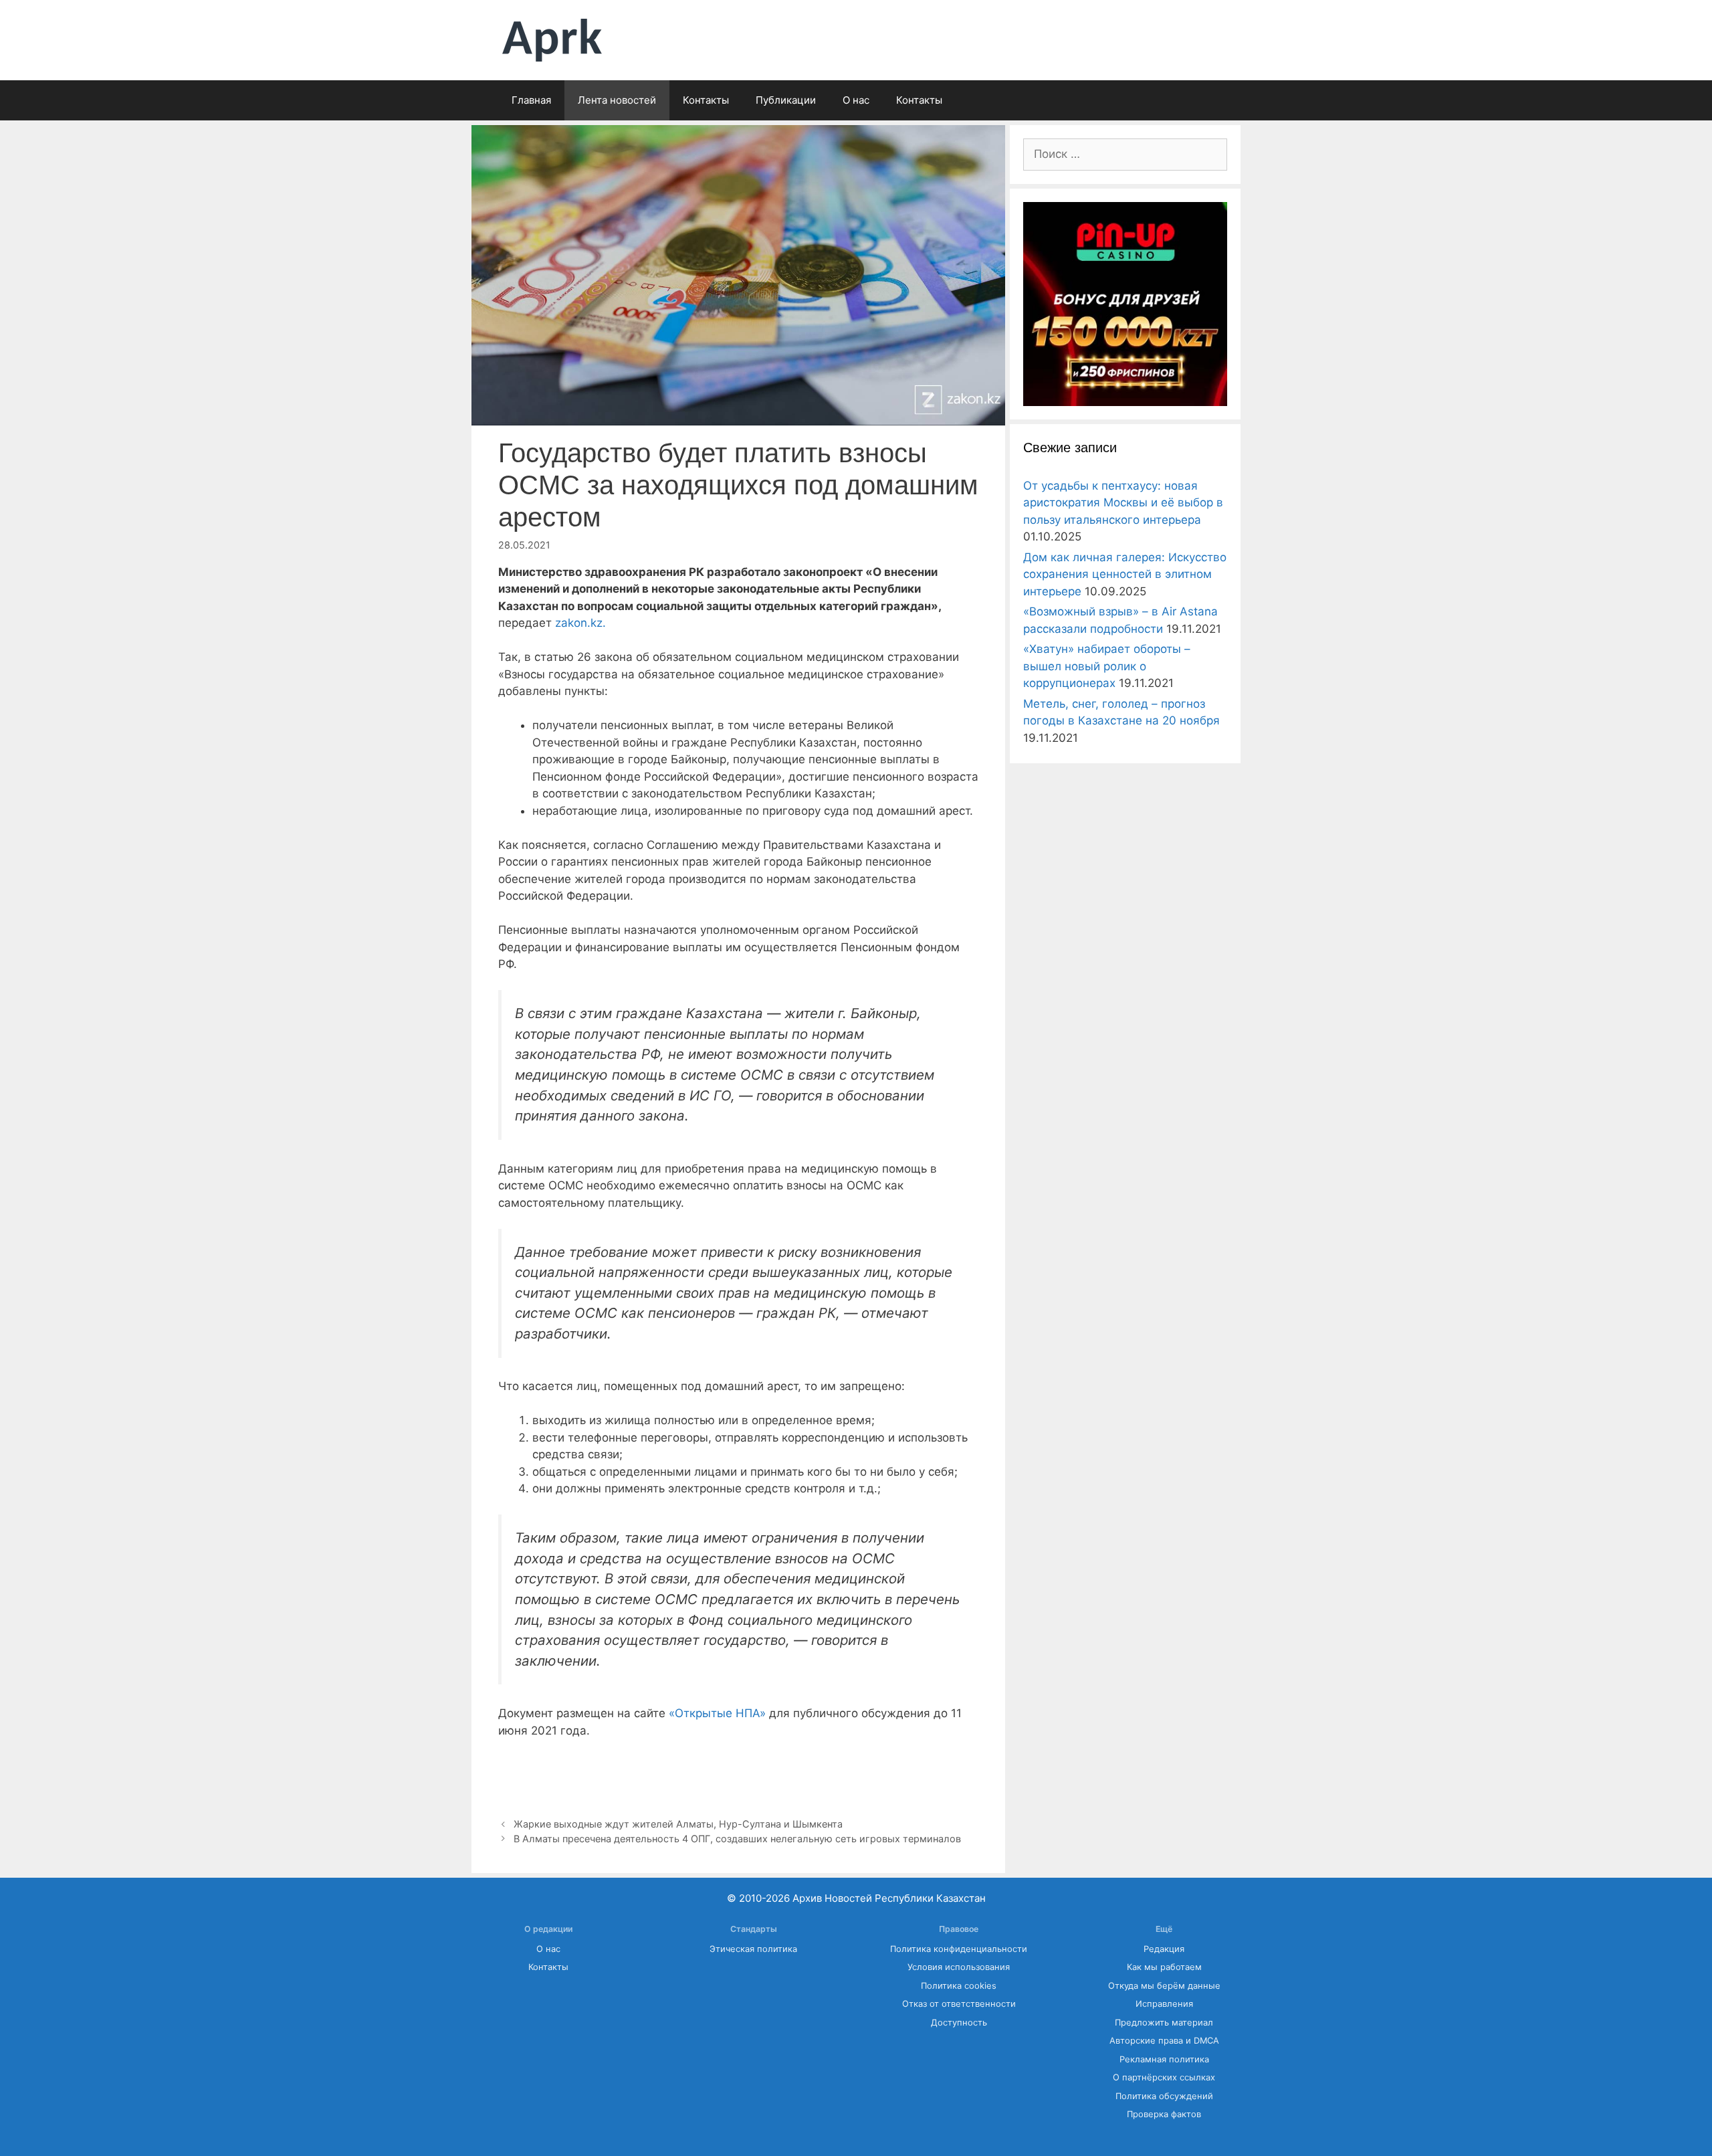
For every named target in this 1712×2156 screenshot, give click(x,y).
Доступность (959, 2023)
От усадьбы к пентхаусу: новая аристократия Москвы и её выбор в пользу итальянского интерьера (1123, 503)
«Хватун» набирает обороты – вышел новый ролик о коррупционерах (1107, 666)
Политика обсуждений (1164, 2096)
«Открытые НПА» (717, 1713)
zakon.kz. (580, 623)
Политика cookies (959, 1986)
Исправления (1164, 2004)
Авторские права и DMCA (1164, 2041)
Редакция (1164, 1949)
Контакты (706, 100)
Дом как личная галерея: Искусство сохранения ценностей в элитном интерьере (1125, 574)
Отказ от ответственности (959, 2004)
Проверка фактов (1164, 2114)
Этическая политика (753, 1949)
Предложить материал (1164, 2023)
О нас (856, 100)
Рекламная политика (1164, 2059)
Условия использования (959, 1967)
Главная (531, 100)
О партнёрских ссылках (1164, 2077)
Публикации (786, 100)
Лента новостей (617, 100)
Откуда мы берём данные (1164, 1986)
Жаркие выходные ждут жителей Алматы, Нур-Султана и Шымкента (679, 1824)
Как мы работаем (1164, 1967)
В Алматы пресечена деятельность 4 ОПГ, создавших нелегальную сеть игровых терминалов (737, 1839)
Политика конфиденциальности (959, 1949)
